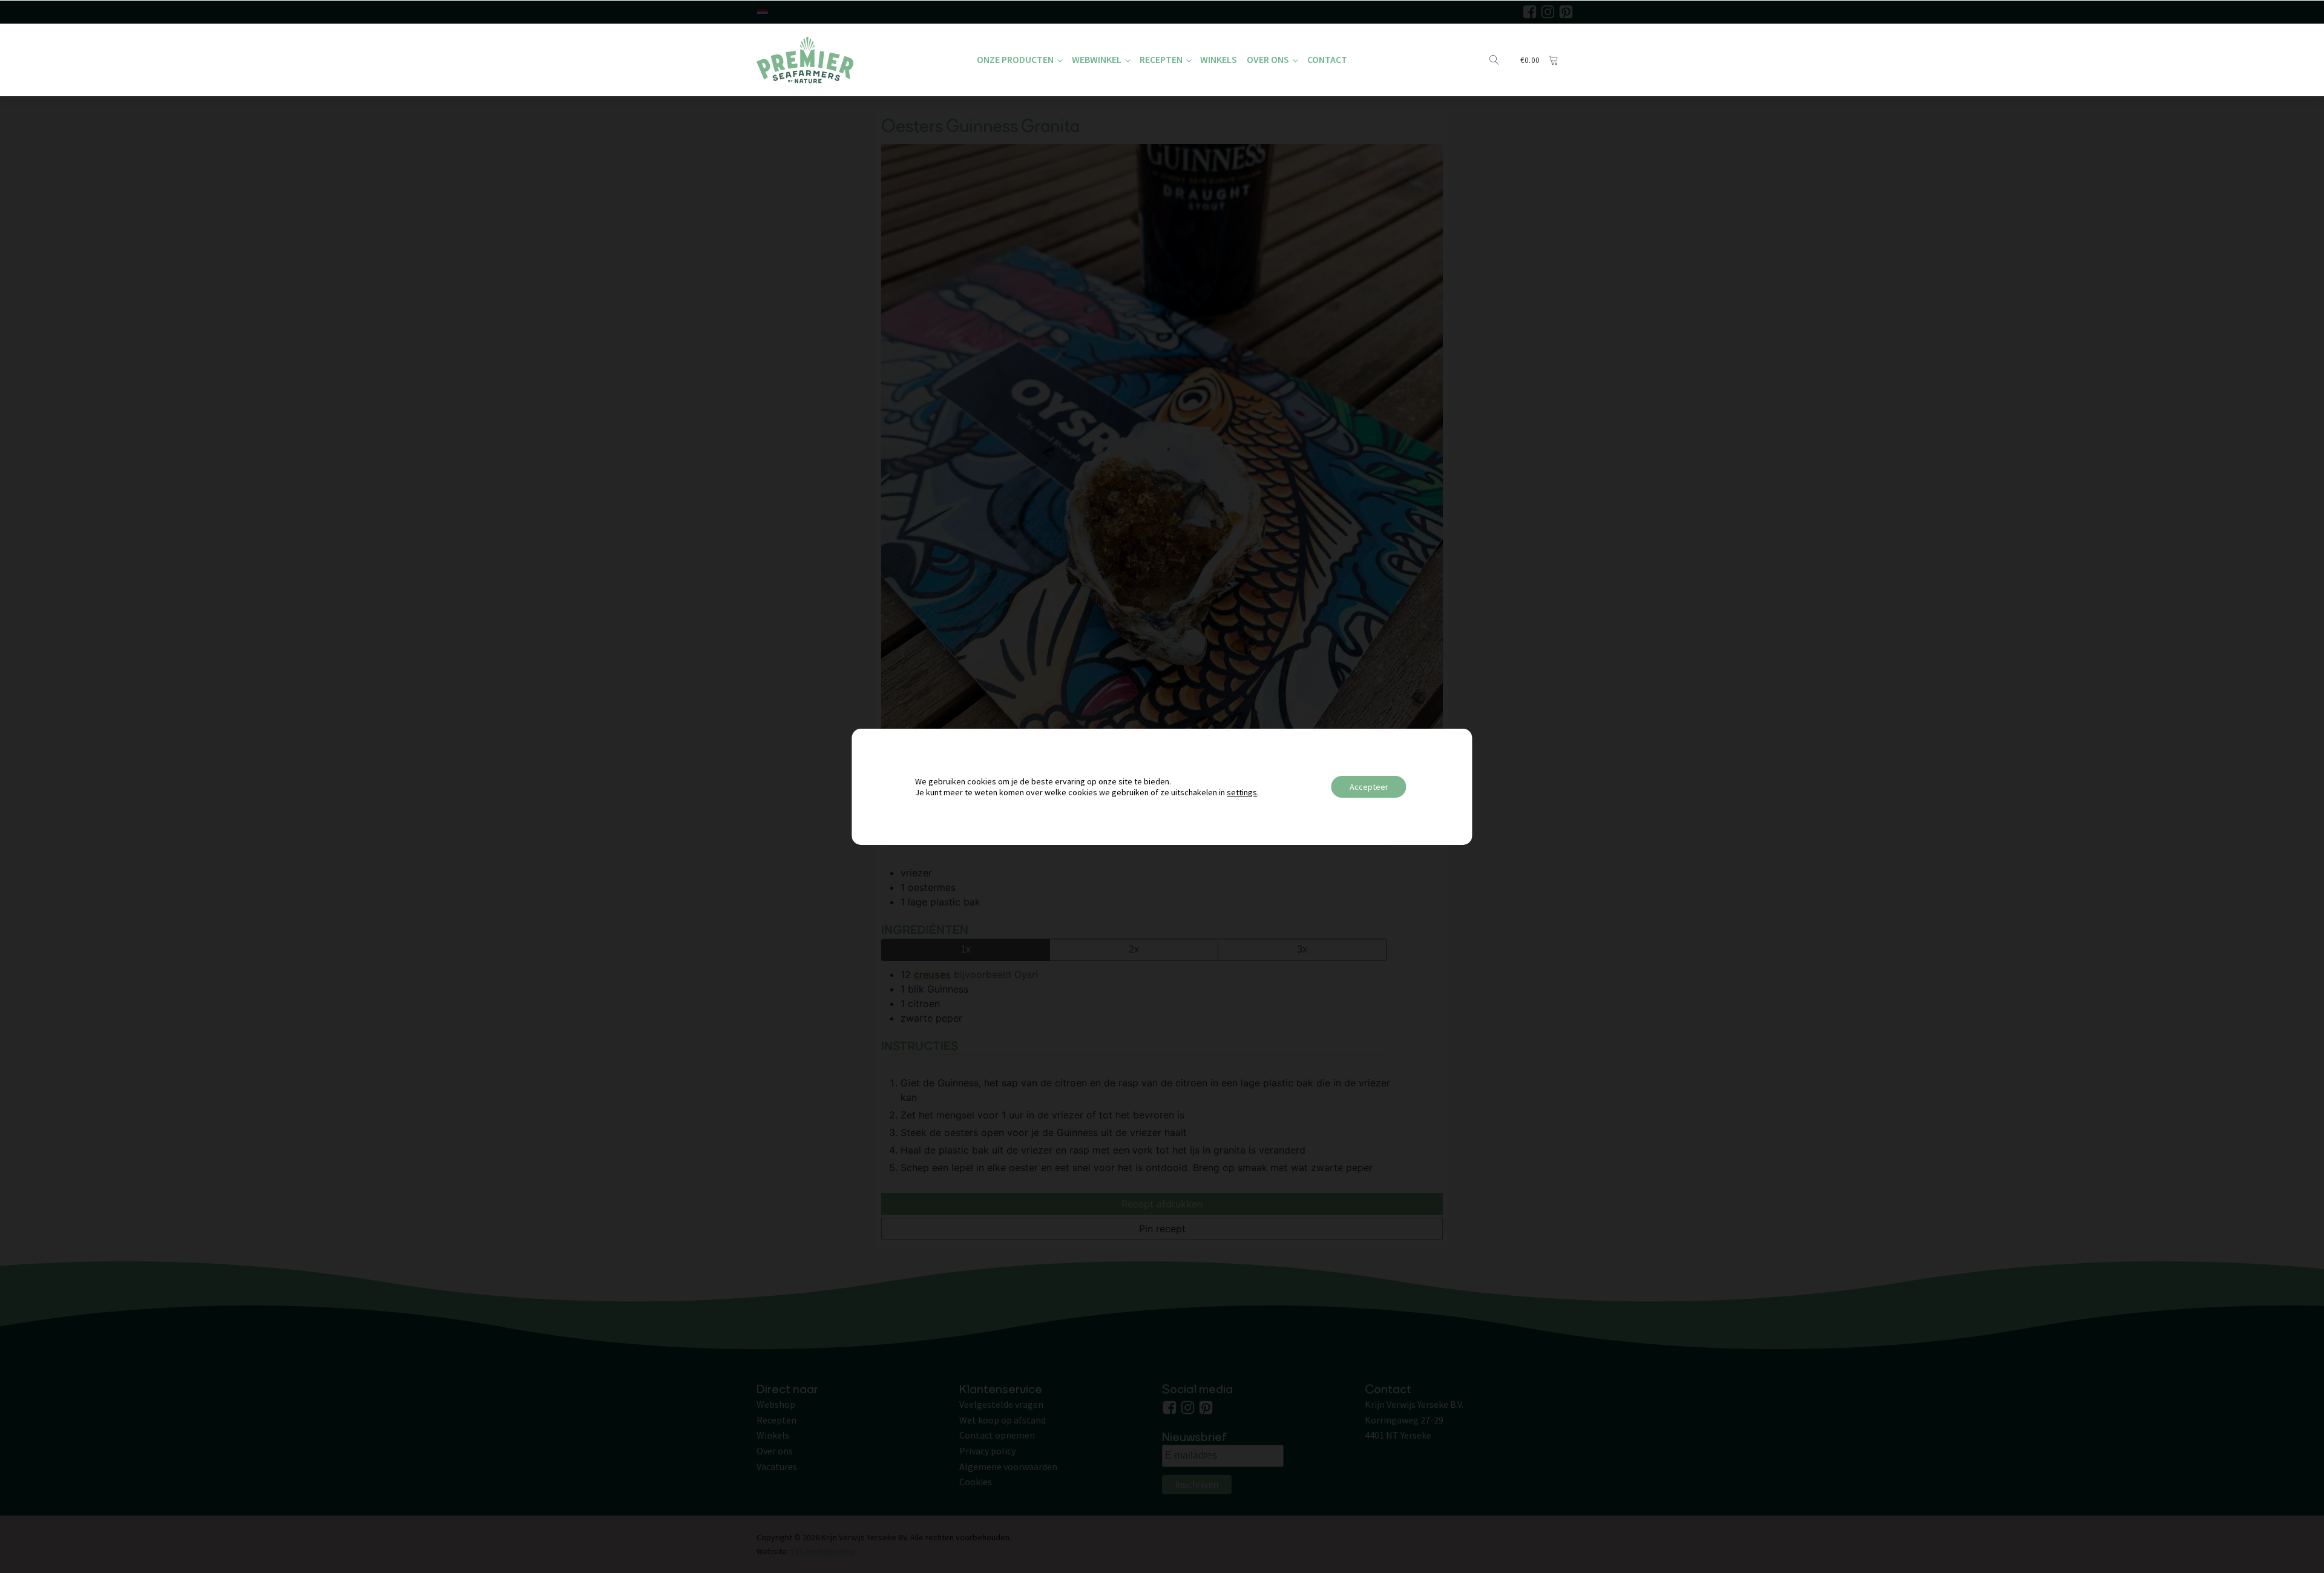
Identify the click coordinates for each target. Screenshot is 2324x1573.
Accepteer (1369, 787)
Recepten (1161, 59)
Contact (1327, 59)
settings (1242, 792)
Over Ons (1268, 59)
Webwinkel (1097, 59)
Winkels (1219, 59)
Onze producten (1015, 59)
